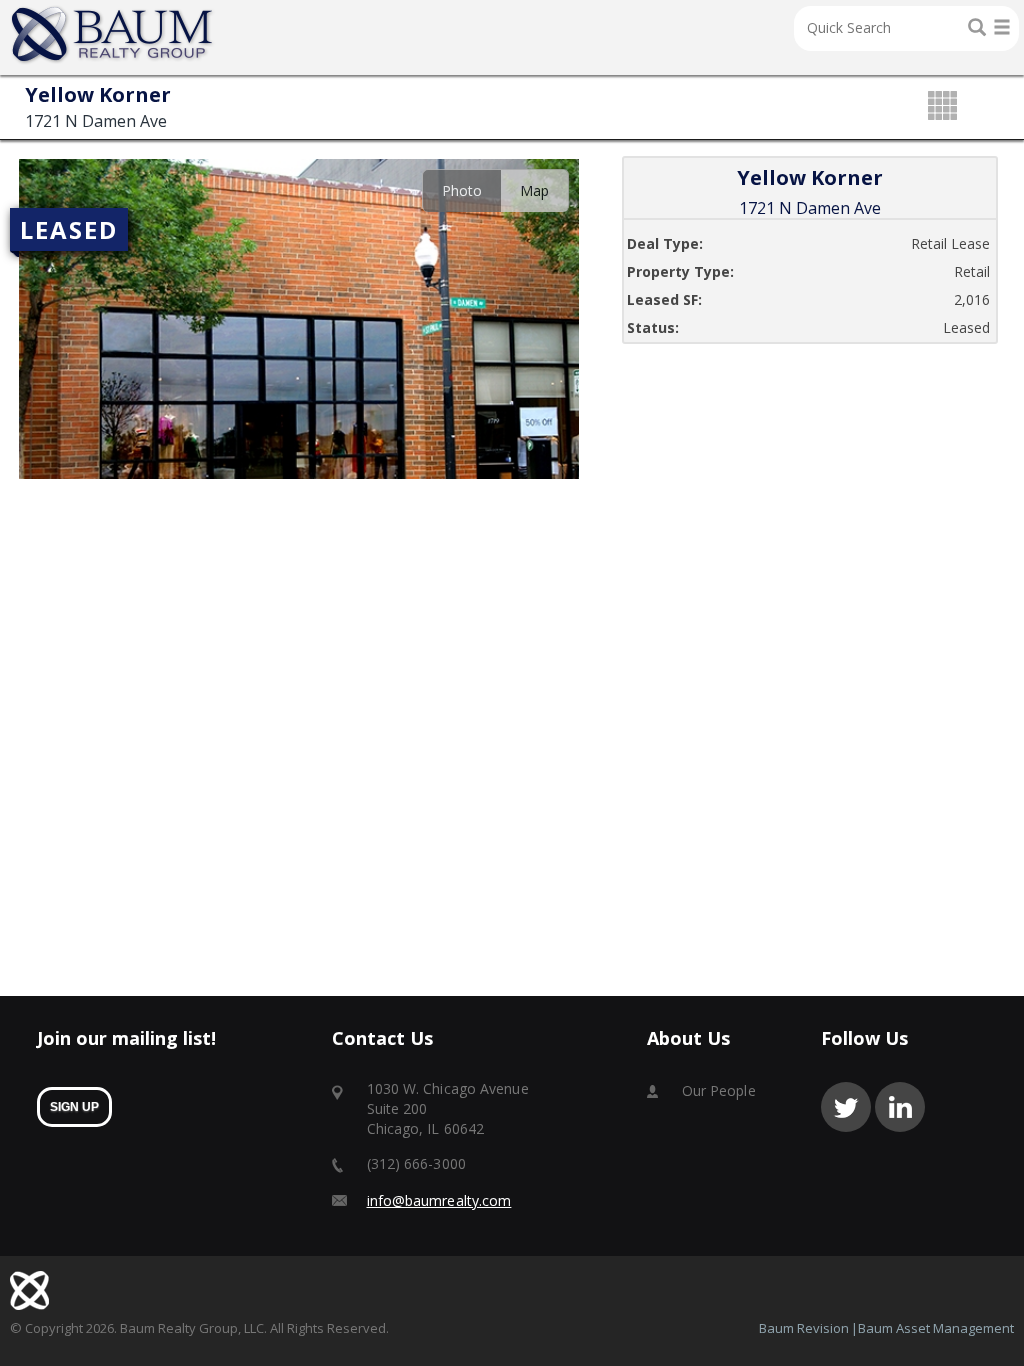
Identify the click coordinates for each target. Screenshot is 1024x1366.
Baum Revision (804, 1328)
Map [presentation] (534, 190)
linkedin (900, 1107)
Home (113, 35)
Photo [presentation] (462, 190)
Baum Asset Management (936, 1328)
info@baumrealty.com (439, 1200)
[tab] (461, 190)
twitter (846, 1107)
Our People (719, 1090)
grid (942, 107)
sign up (74, 1107)
